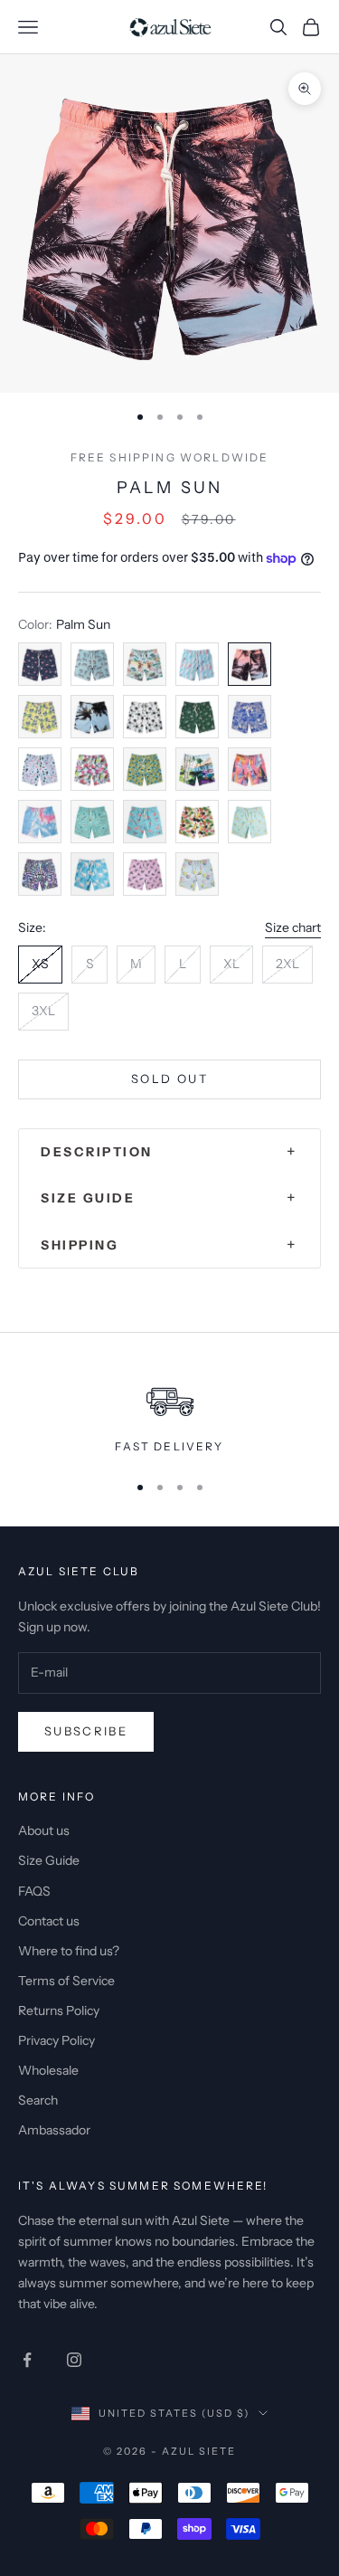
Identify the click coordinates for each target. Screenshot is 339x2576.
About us (44, 1830)
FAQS (34, 1891)
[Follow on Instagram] (74, 2360)
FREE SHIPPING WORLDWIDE (170, 457)
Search (38, 2100)
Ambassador (54, 2130)
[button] (169, 1152)
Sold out (169, 1079)
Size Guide (49, 1860)
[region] (169, 1412)
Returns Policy (59, 2010)
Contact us (49, 1921)
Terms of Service (66, 1981)
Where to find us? (69, 1951)
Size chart (293, 927)
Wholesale (48, 2070)
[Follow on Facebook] (27, 2360)
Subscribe (86, 1731)
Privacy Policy (56, 2040)
